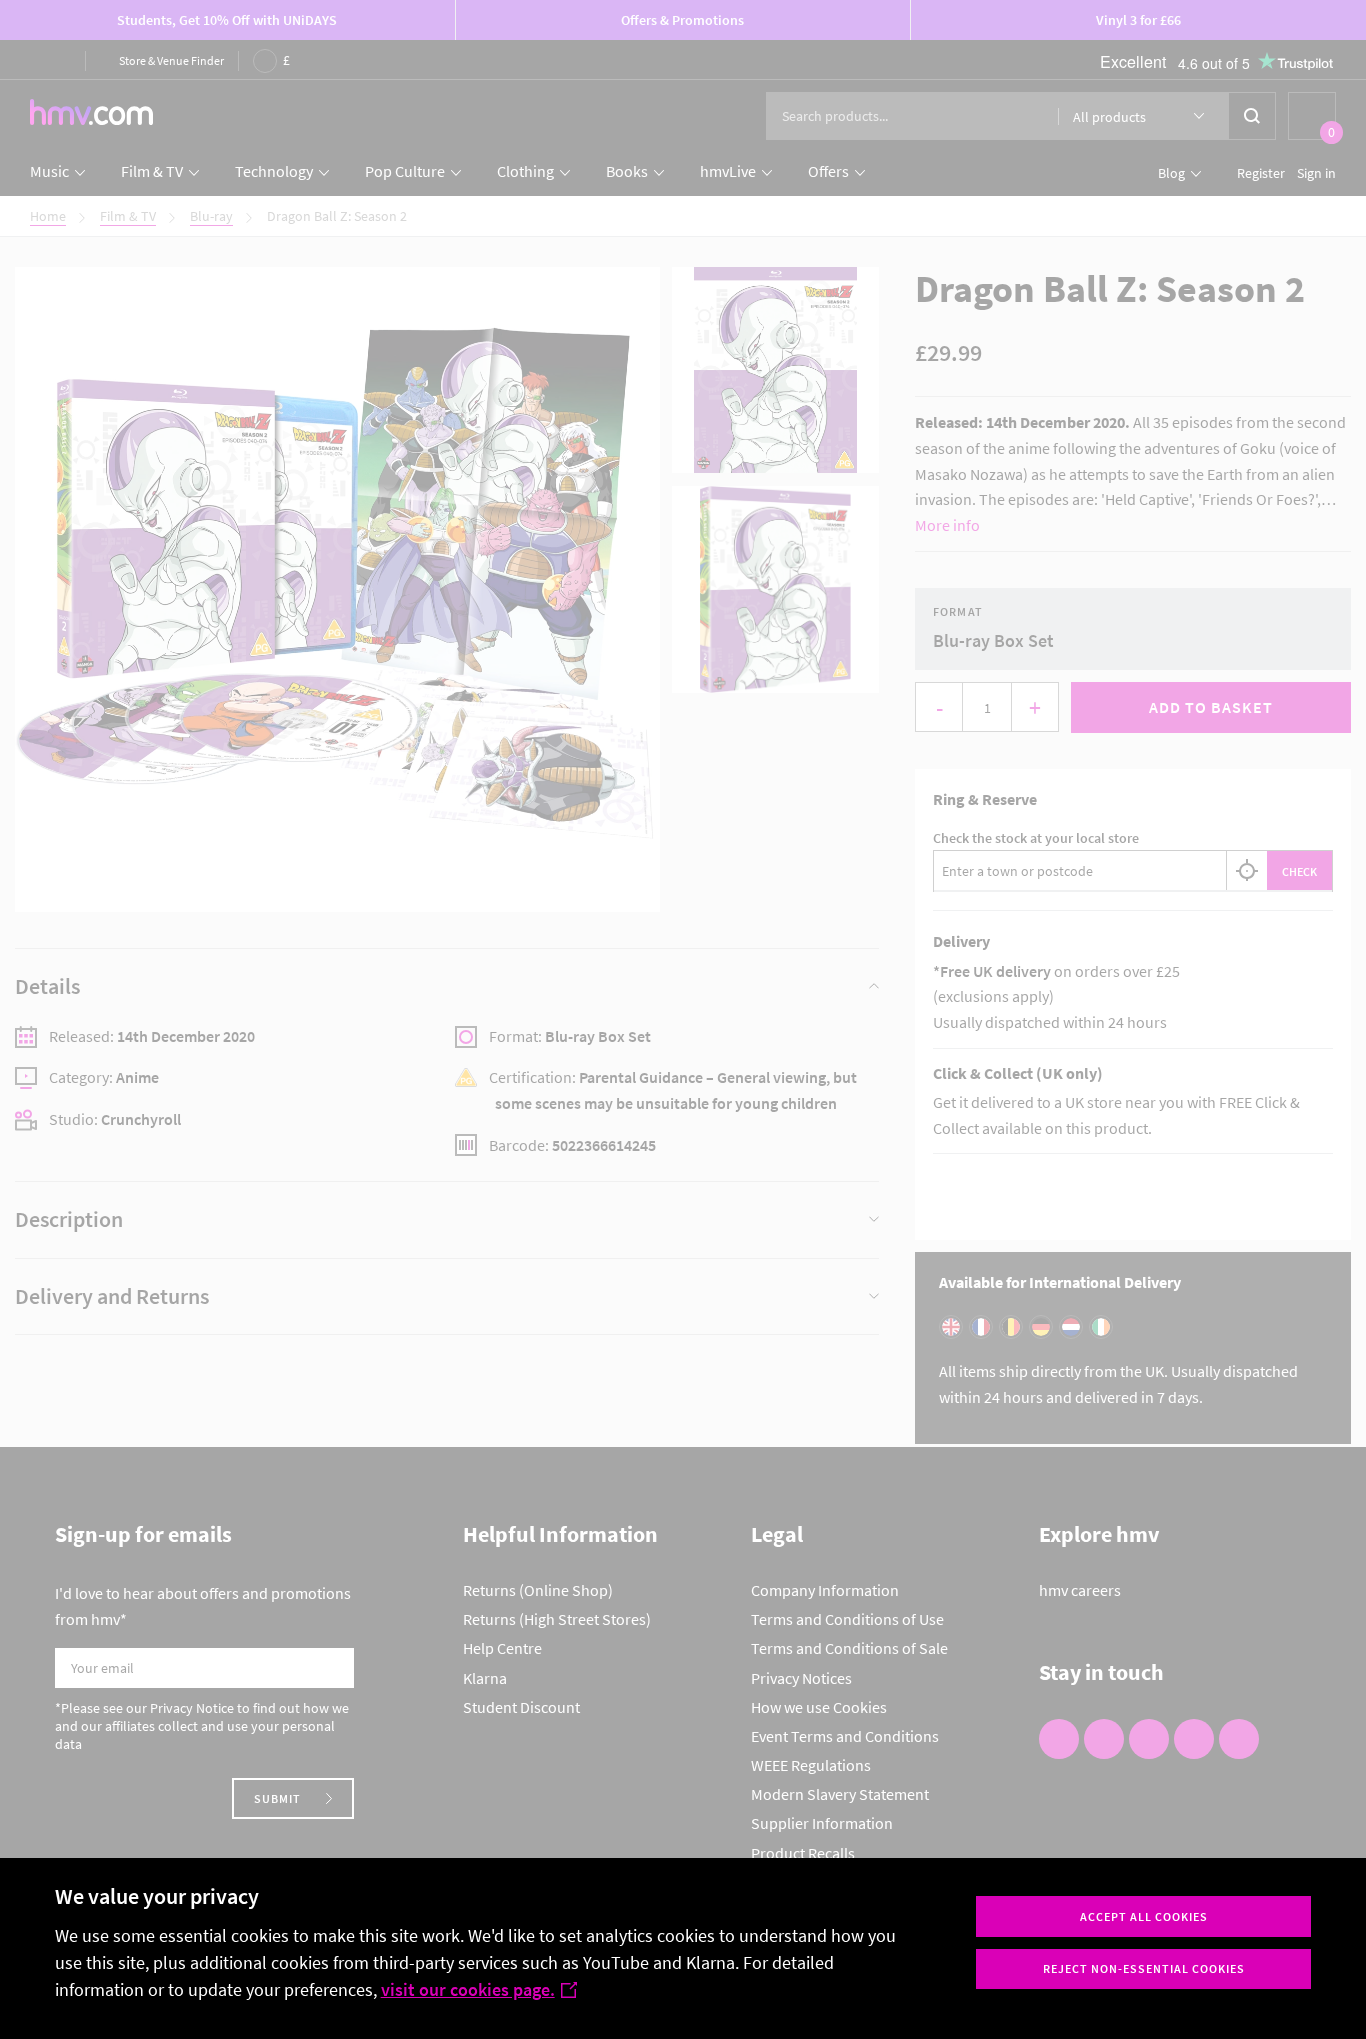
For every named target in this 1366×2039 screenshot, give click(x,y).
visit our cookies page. (468, 1989)
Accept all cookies (1144, 1916)
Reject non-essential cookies (1144, 1968)
